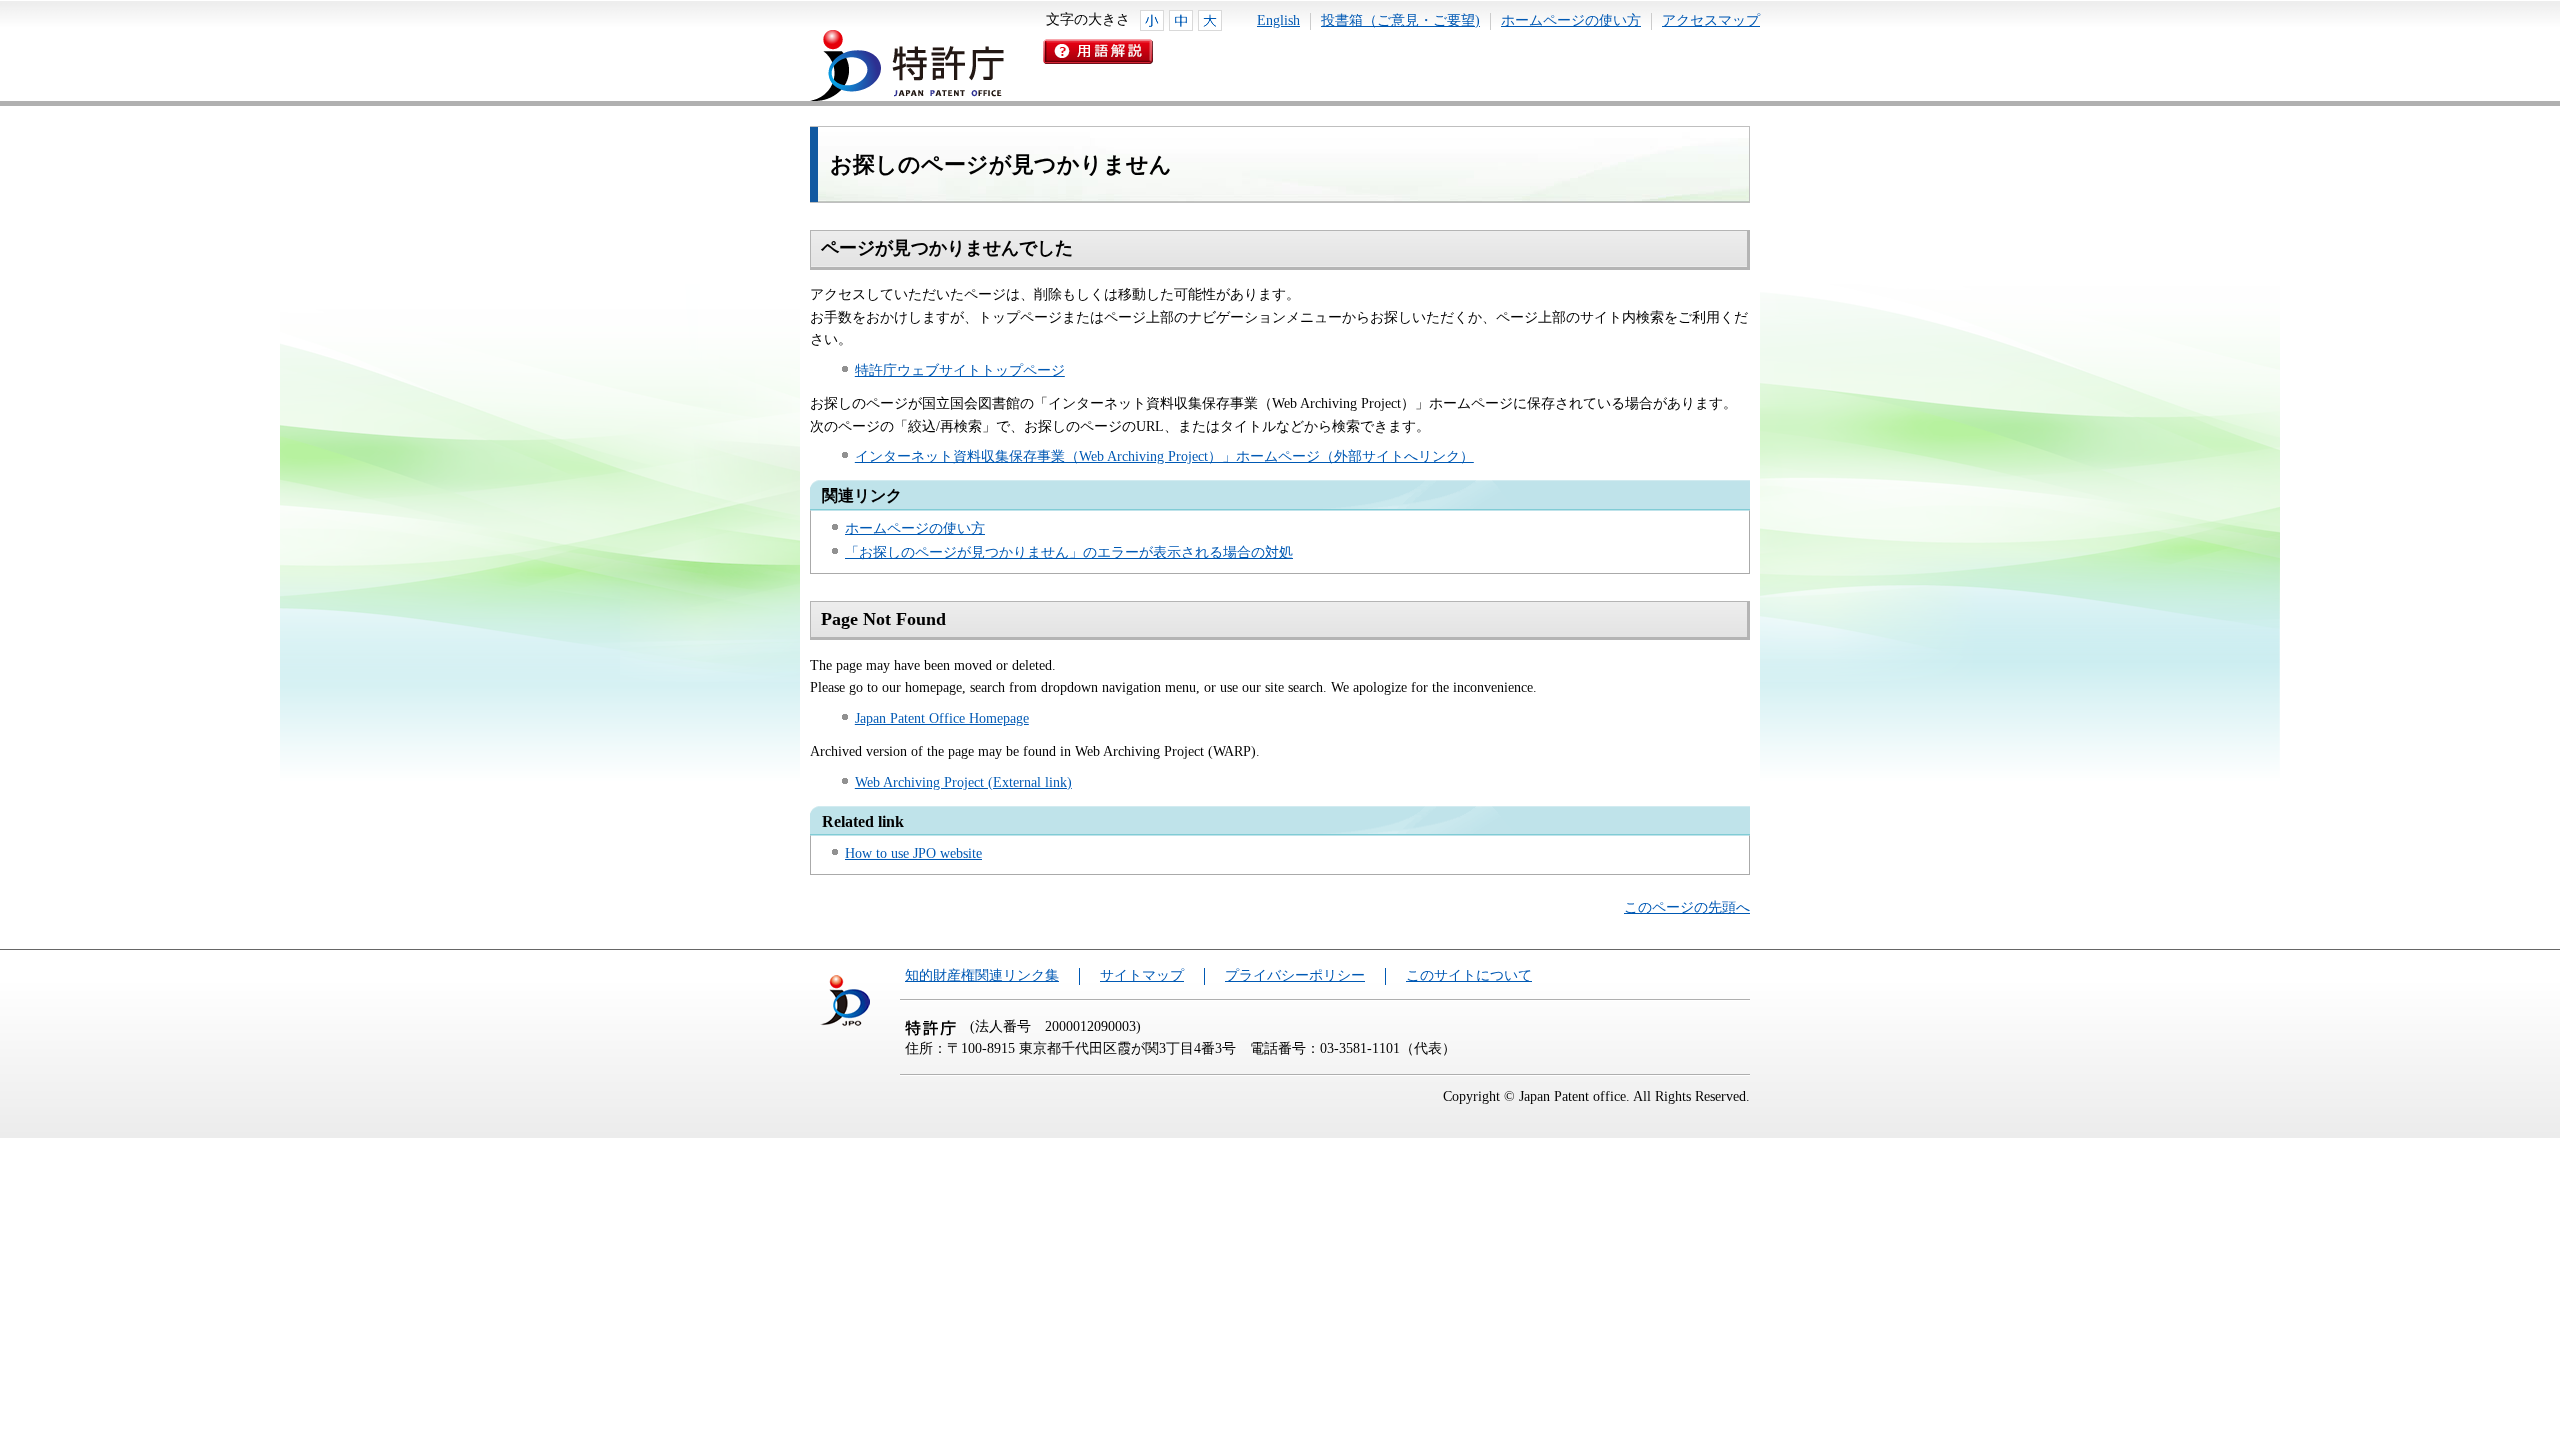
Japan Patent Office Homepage (942, 718)
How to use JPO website (913, 853)
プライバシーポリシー (1295, 975)
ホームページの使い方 (1571, 20)
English (1278, 20)
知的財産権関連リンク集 (982, 975)
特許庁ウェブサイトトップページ (960, 370)
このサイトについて (1469, 975)
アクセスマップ (1711, 20)
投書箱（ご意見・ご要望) (1400, 20)
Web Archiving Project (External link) (963, 782)
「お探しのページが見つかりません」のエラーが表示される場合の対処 (1069, 552)
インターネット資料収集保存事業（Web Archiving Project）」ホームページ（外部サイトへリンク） (1164, 456)
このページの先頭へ (1687, 907)
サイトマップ (1142, 975)
